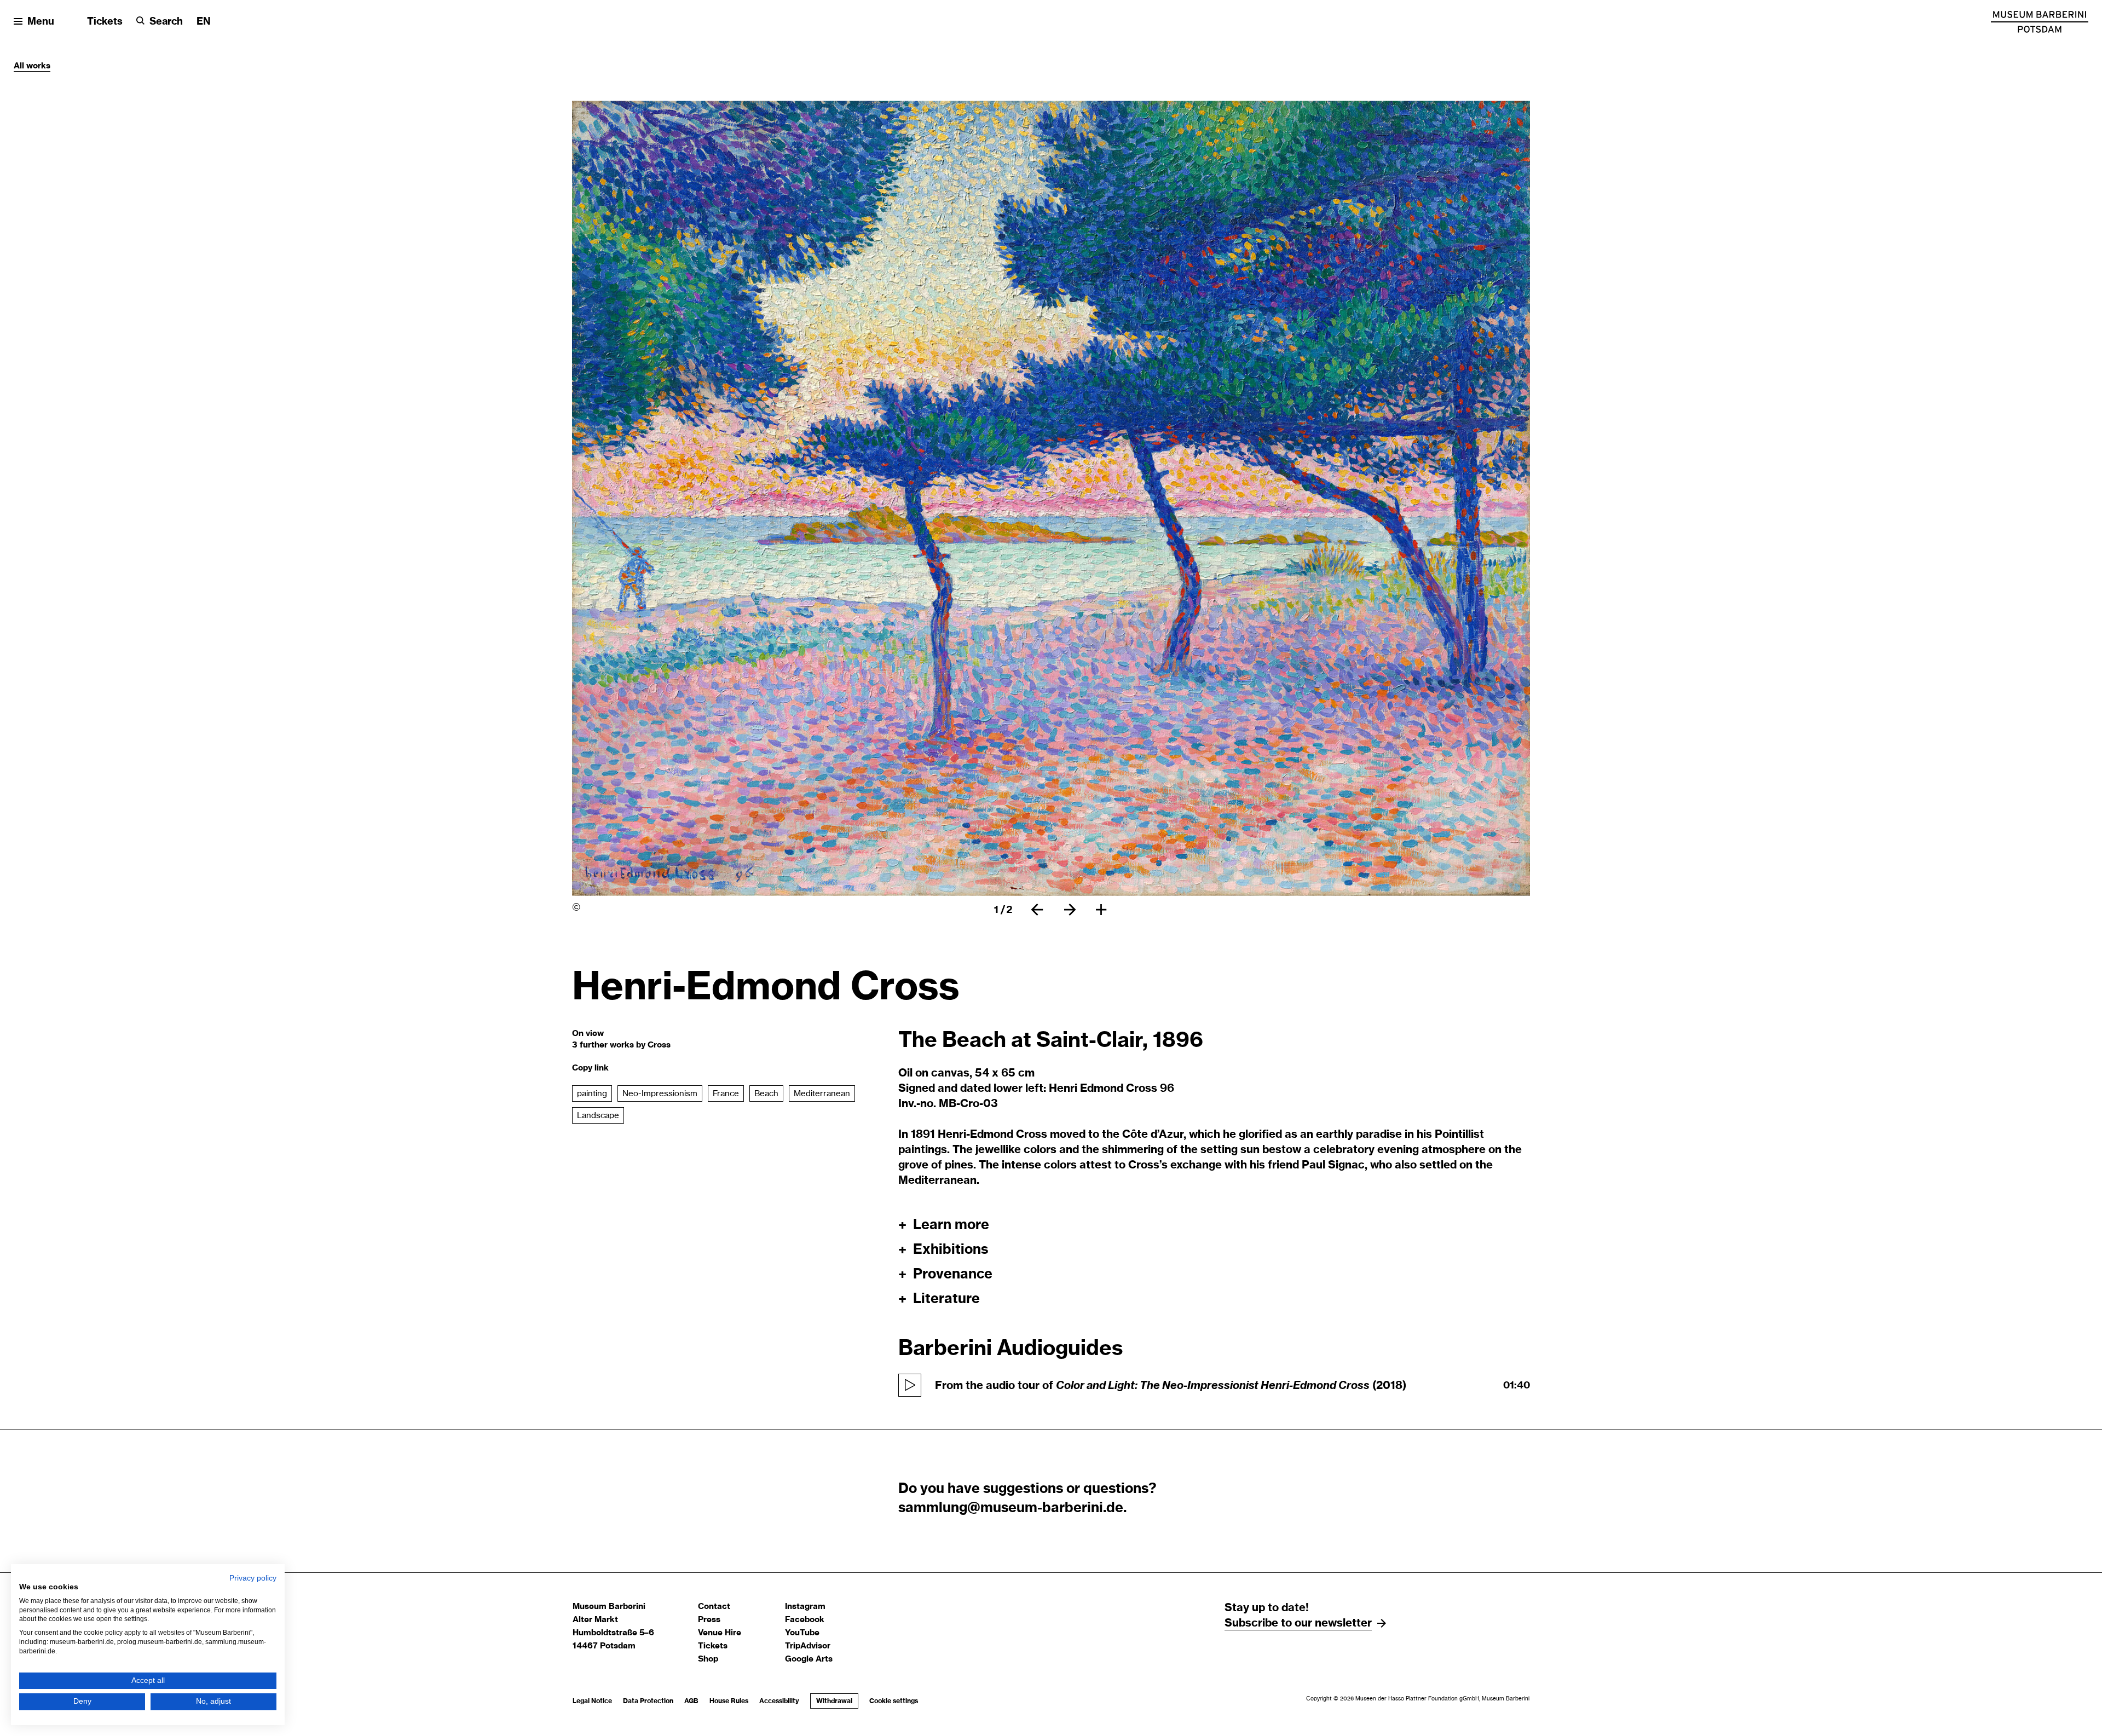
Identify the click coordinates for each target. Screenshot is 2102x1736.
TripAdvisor (808, 1646)
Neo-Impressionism (660, 1094)
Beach (766, 1094)
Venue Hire (720, 1633)
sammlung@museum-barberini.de (1011, 1508)
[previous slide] (1037, 910)
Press (709, 1620)
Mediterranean (822, 1094)
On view (588, 1034)
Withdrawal (831, 1701)
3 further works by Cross (621, 1045)
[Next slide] (1070, 910)
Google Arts (809, 1659)
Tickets (105, 22)
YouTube (802, 1633)
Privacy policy (253, 1578)
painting (592, 1094)
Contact (714, 1607)
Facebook (805, 1620)
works (38, 66)
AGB (691, 1701)
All (20, 66)
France (726, 1094)
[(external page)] (2040, 22)
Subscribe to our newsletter (1298, 1623)
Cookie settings (894, 1701)
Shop (708, 1659)
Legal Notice (592, 1701)
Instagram (805, 1607)
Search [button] (166, 22)
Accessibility (779, 1701)
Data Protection (648, 1701)
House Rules (729, 1701)
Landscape (598, 1116)
